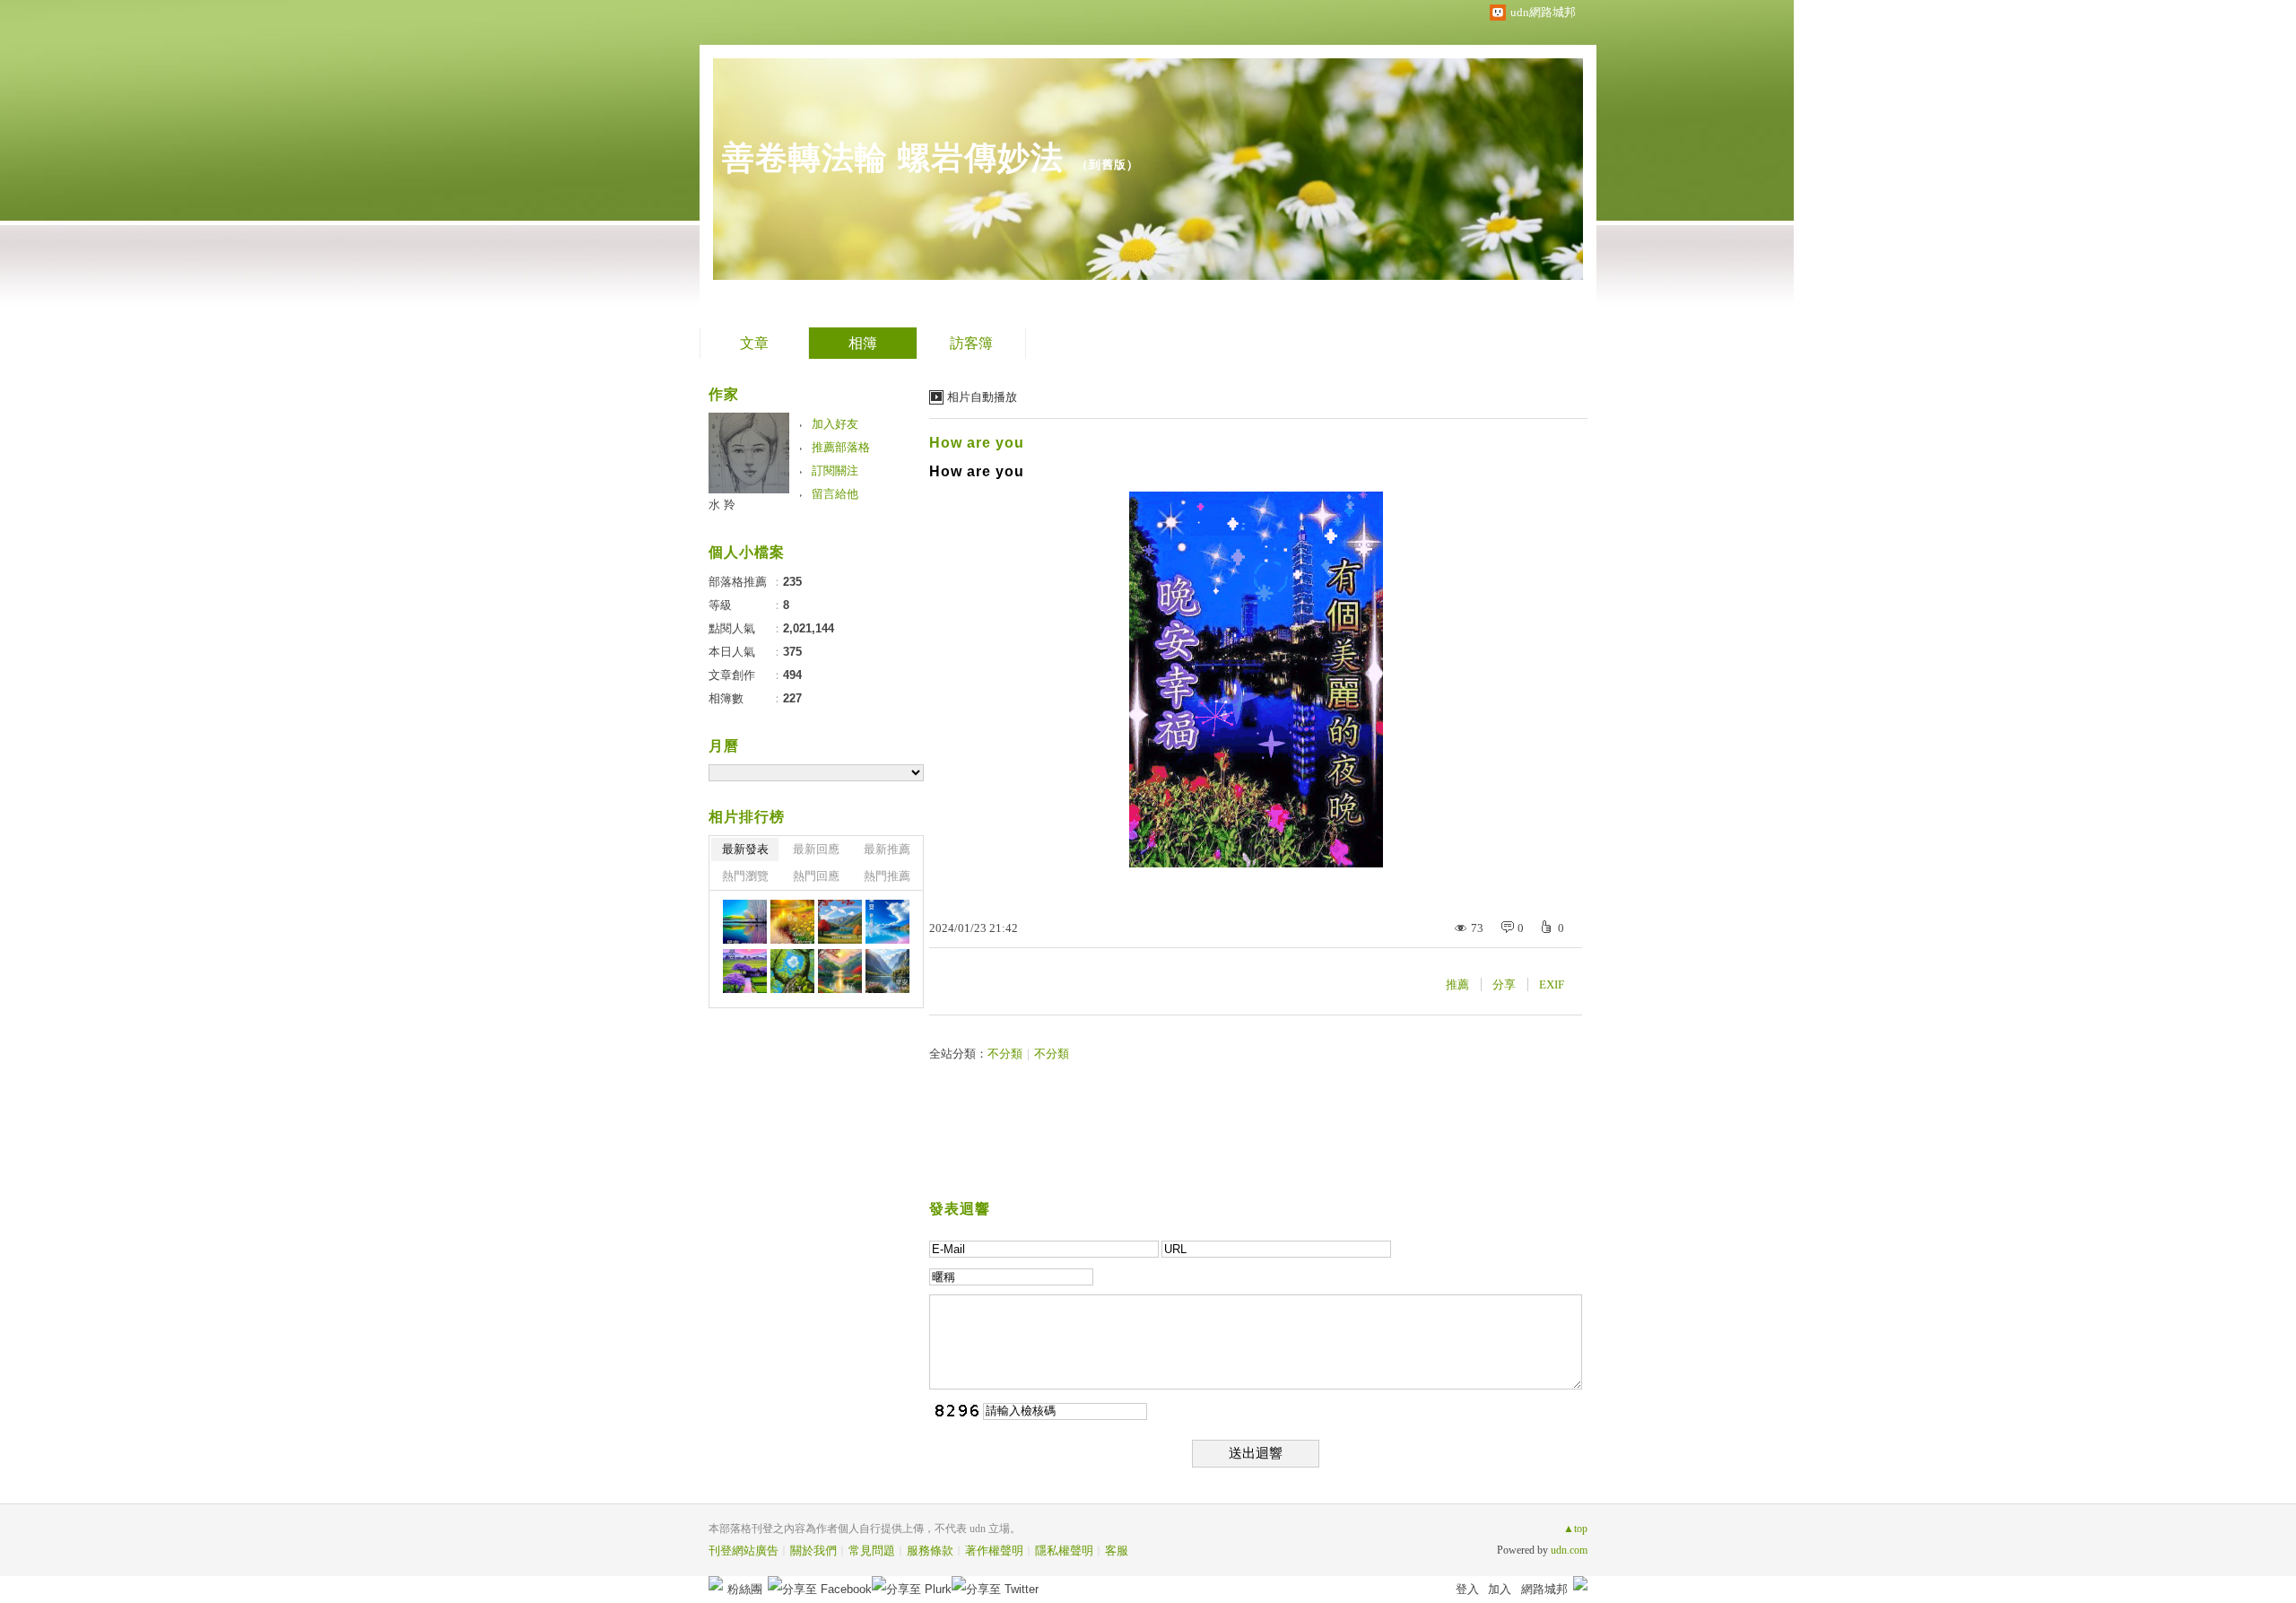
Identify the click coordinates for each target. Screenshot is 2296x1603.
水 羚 (722, 505)
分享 (1504, 984)
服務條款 (930, 1551)
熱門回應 (816, 876)
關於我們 (813, 1551)
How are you (977, 443)
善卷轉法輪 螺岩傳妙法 (893, 157)
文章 (754, 343)
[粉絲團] (716, 1583)
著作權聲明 (994, 1551)
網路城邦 (1544, 1589)
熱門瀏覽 (745, 876)
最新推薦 (887, 849)
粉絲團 (745, 1589)
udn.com (1569, 1550)
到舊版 (1108, 165)
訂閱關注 (835, 470)
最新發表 (745, 849)
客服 (1117, 1551)
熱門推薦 (887, 876)
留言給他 (835, 494)
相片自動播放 (982, 397)
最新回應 (816, 849)
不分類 (1005, 1054)
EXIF (1552, 984)
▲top (1575, 1529)
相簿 (863, 343)
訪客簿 (971, 343)
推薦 (1457, 984)
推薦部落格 (841, 447)
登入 (1467, 1589)
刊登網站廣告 (744, 1551)
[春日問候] (745, 922)
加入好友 (835, 424)
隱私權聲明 (1064, 1551)
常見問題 (872, 1551)
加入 (1500, 1589)
